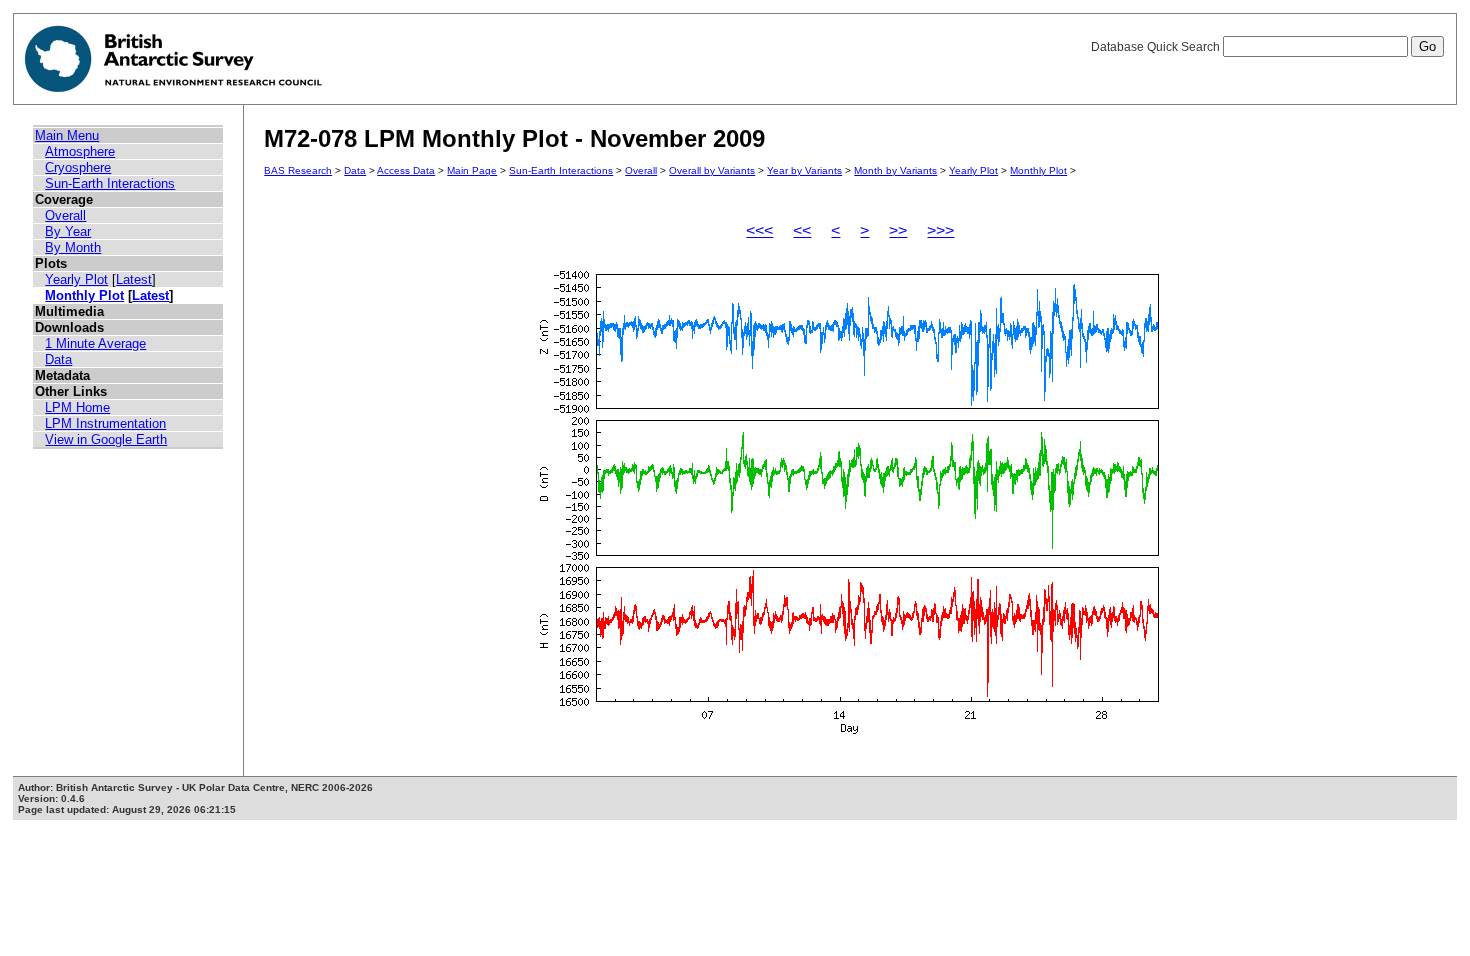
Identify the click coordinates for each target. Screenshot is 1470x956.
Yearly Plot (76, 279)
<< (802, 230)
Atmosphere (80, 151)
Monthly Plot (84, 295)
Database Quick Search (1157, 47)
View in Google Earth (106, 439)
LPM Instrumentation (105, 423)
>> (898, 230)
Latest (134, 279)
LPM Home (77, 407)
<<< (759, 230)
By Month (73, 247)
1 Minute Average (95, 343)
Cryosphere (78, 167)
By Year (68, 231)
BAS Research (298, 170)
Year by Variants (804, 170)
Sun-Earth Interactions (110, 183)
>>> (940, 230)
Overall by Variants (712, 170)
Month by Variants (895, 170)
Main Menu (67, 135)
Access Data (406, 170)
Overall (65, 215)
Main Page (472, 170)
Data (58, 359)
